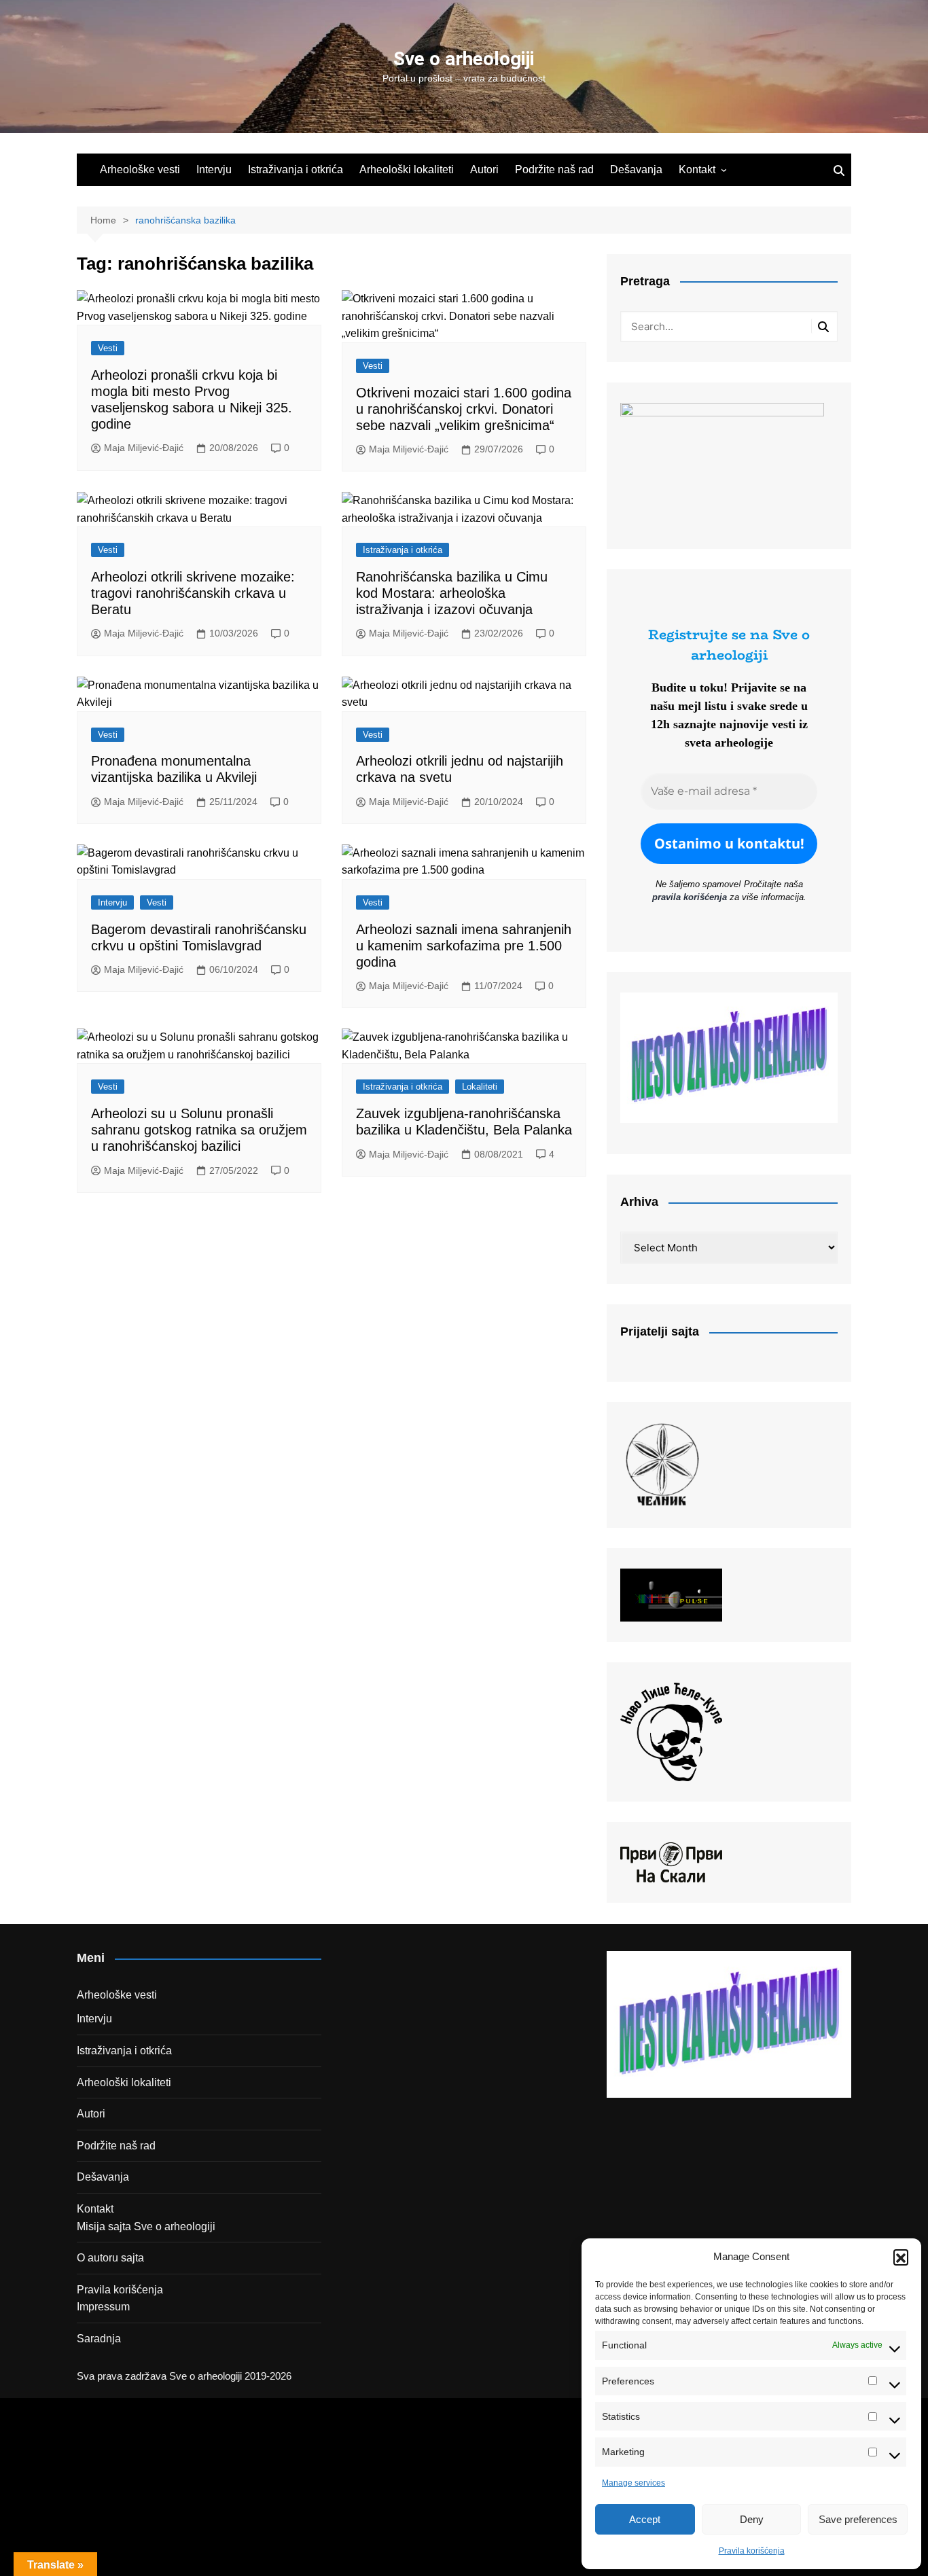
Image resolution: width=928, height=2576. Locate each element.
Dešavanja (636, 169)
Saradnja (99, 2339)
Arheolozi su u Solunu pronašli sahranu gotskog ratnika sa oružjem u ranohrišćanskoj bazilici (199, 1130)
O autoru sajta (110, 2258)
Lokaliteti (480, 1087)
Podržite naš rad (554, 169)
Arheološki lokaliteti (407, 169)
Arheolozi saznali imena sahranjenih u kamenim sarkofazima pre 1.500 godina (464, 946)
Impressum (103, 2307)
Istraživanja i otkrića (296, 169)
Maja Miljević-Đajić (144, 448)
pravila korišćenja (690, 897)
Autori (484, 169)
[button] (901, 2257)
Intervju (214, 169)
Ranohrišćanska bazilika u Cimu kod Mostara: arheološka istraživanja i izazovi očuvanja (452, 593)
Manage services (633, 2483)
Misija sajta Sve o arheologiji (146, 2226)
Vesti (108, 348)
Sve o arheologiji (464, 59)
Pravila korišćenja (752, 2551)
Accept (645, 2519)
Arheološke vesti (140, 169)
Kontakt (697, 169)
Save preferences (858, 2519)
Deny (752, 2519)
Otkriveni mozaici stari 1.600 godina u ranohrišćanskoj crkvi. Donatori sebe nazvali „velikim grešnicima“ (464, 409)
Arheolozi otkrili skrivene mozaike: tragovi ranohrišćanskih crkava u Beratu (193, 593)
